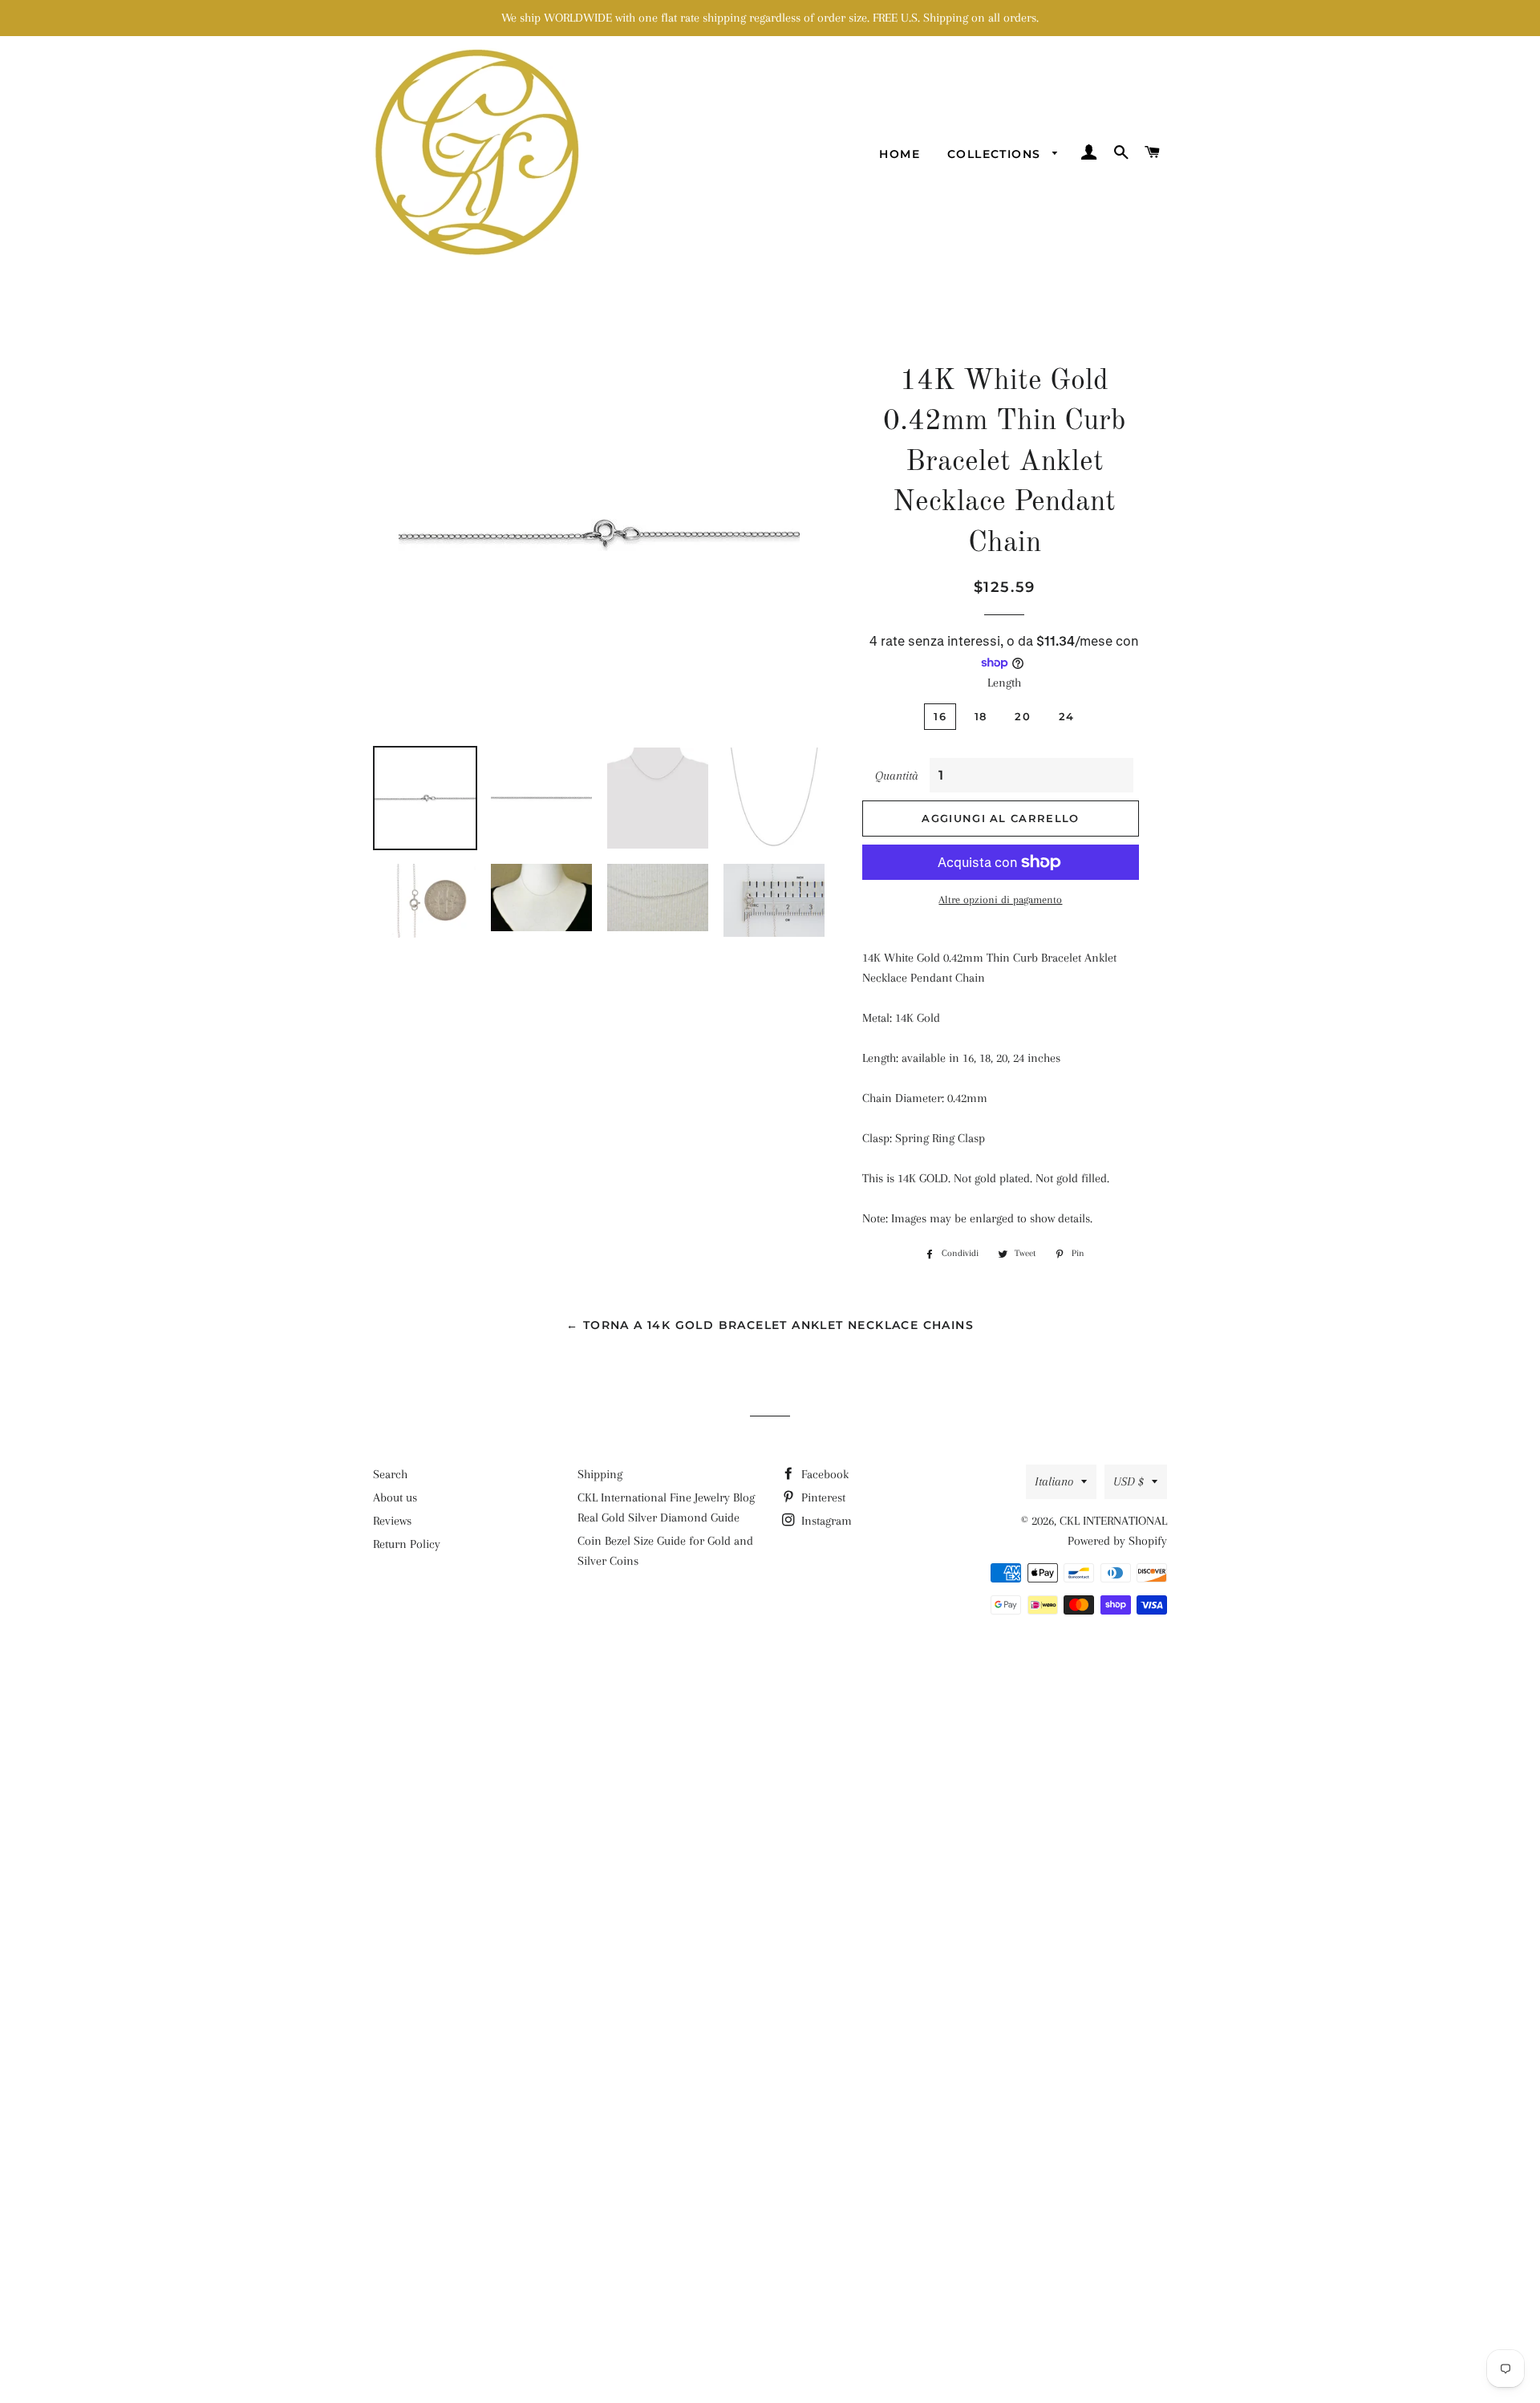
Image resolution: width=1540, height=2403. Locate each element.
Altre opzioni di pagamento (1000, 900)
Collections (996, 154)
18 (981, 716)
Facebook (823, 1474)
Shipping (600, 1474)
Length (1004, 683)
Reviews (392, 1521)
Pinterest (822, 1497)
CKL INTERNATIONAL (1113, 1521)
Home (900, 154)
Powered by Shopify (1117, 1541)
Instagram (825, 1521)
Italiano (1054, 1481)
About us (395, 1497)
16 (940, 716)
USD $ (1129, 1481)
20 (1023, 716)
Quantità (897, 776)
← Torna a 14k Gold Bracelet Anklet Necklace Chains (770, 1325)
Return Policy (407, 1544)
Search (390, 1474)
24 (1067, 716)
